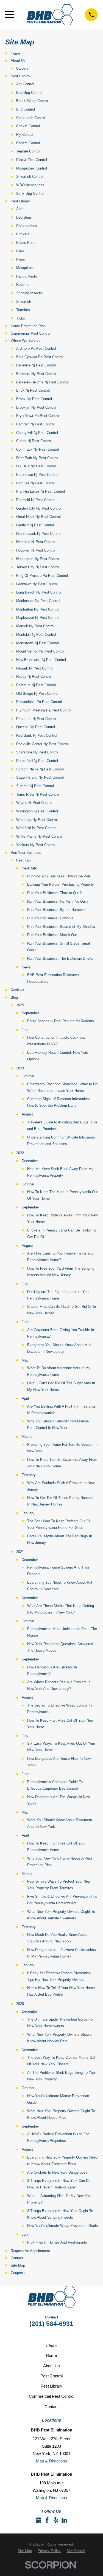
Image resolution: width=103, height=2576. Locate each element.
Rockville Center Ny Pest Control (42, 744)
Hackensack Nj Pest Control (39, 534)
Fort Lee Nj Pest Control (35, 483)
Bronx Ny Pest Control (34, 399)
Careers (22, 68)
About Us (18, 60)
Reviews (17, 990)
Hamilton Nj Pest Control (36, 542)
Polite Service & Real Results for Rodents (61, 1021)
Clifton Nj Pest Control (34, 441)
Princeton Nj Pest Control (36, 719)
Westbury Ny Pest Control (37, 820)
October (28, 1076)
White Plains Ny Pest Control (39, 836)
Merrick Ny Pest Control (35, 626)
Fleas (21, 259)
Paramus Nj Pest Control (36, 685)
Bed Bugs (24, 217)
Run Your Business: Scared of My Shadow (61, 927)
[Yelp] (56, 2520)
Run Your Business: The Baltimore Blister (60, 958)
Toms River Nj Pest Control (38, 794)
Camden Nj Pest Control (35, 424)
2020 (20, 2004)
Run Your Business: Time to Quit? (54, 893)
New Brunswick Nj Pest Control (41, 660)
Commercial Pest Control (31, 333)
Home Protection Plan (28, 326)
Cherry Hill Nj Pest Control (37, 433)
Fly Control (25, 135)
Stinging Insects (29, 293)
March (27, 1437)
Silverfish (24, 302)
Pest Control (21, 76)
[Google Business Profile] (39, 2520)
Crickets (23, 234)
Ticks (21, 318)
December (30, 1161)
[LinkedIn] (64, 2520)
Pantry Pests (27, 276)
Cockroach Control (31, 118)
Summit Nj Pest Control (35, 786)
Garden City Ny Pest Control (39, 508)
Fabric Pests (26, 243)
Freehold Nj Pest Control (36, 500)
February (29, 1475)
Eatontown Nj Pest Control (37, 475)
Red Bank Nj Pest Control (37, 735)
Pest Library (20, 201)
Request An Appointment (30, 2251)
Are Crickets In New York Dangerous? (57, 2172)
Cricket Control (28, 126)
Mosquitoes (25, 268)
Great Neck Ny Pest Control (38, 517)
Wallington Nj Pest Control (37, 811)
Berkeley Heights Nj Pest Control (42, 382)
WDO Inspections (30, 185)
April (25, 1398)
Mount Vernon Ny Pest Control (40, 651)
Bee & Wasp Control (32, 101)
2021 (20, 1552)
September (30, 1013)
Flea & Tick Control (32, 160)
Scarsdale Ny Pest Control (37, 752)
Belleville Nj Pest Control (36, 365)
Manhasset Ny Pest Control (38, 601)
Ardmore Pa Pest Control (36, 348)
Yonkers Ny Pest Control (36, 845)
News (26, 967)
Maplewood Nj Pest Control (38, 618)
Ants (20, 209)
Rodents (23, 285)
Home (15, 53)
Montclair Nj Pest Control (36, 635)
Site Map (18, 2265)
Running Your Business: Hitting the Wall (59, 876)
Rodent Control (28, 143)
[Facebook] (47, 2520)
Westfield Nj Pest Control (36, 828)
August (27, 1114)
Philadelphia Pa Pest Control (39, 702)
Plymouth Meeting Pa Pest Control (44, 710)
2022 (20, 1153)
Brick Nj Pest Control (33, 390)
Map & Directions (51, 2461)
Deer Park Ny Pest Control (37, 458)
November (30, 1598)
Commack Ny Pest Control (37, 449)
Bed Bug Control (29, 93)
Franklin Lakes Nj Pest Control (41, 491)
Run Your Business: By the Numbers (56, 910)
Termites (23, 310)
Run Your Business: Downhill (50, 918)
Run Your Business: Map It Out (52, 935)
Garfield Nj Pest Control (35, 525)
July (25, 1284)
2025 (20, 1005)
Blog (14, 997)
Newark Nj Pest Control (35, 668)
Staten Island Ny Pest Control (40, 777)
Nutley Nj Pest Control (34, 677)
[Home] (50, 15)
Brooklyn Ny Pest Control (36, 407)
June (26, 1030)
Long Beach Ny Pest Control (39, 592)
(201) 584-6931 (51, 2324)
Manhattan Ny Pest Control (38, 609)
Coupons (18, 2273)
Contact (17, 2258)
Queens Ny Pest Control (36, 727)
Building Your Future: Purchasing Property (61, 884)
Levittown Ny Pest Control (37, 584)
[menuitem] (25, 2551)
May (25, 1360)
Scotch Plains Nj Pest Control (40, 769)
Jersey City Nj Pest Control (38, 567)
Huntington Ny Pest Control (38, 559)
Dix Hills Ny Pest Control (36, 466)
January (28, 1513)
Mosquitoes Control (32, 168)
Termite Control (28, 151)
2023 (20, 1068)
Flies (20, 251)
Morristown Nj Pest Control (37, 643)
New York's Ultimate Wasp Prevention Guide (62, 2226)
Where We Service (26, 341)
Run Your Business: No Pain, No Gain (57, 901)
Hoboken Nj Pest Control (36, 550)
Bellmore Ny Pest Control (36, 374)
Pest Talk (24, 860)
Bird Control (26, 109)
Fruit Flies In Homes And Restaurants (57, 2242)
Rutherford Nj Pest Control (37, 761)
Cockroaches (27, 226)
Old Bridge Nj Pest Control (37, 694)
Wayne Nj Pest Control (34, 803)
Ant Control (25, 84)
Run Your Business (26, 853)
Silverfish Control (30, 176)
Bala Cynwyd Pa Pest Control (40, 357)
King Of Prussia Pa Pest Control (42, 576)
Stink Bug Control (30, 194)
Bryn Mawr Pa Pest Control (38, 416)
